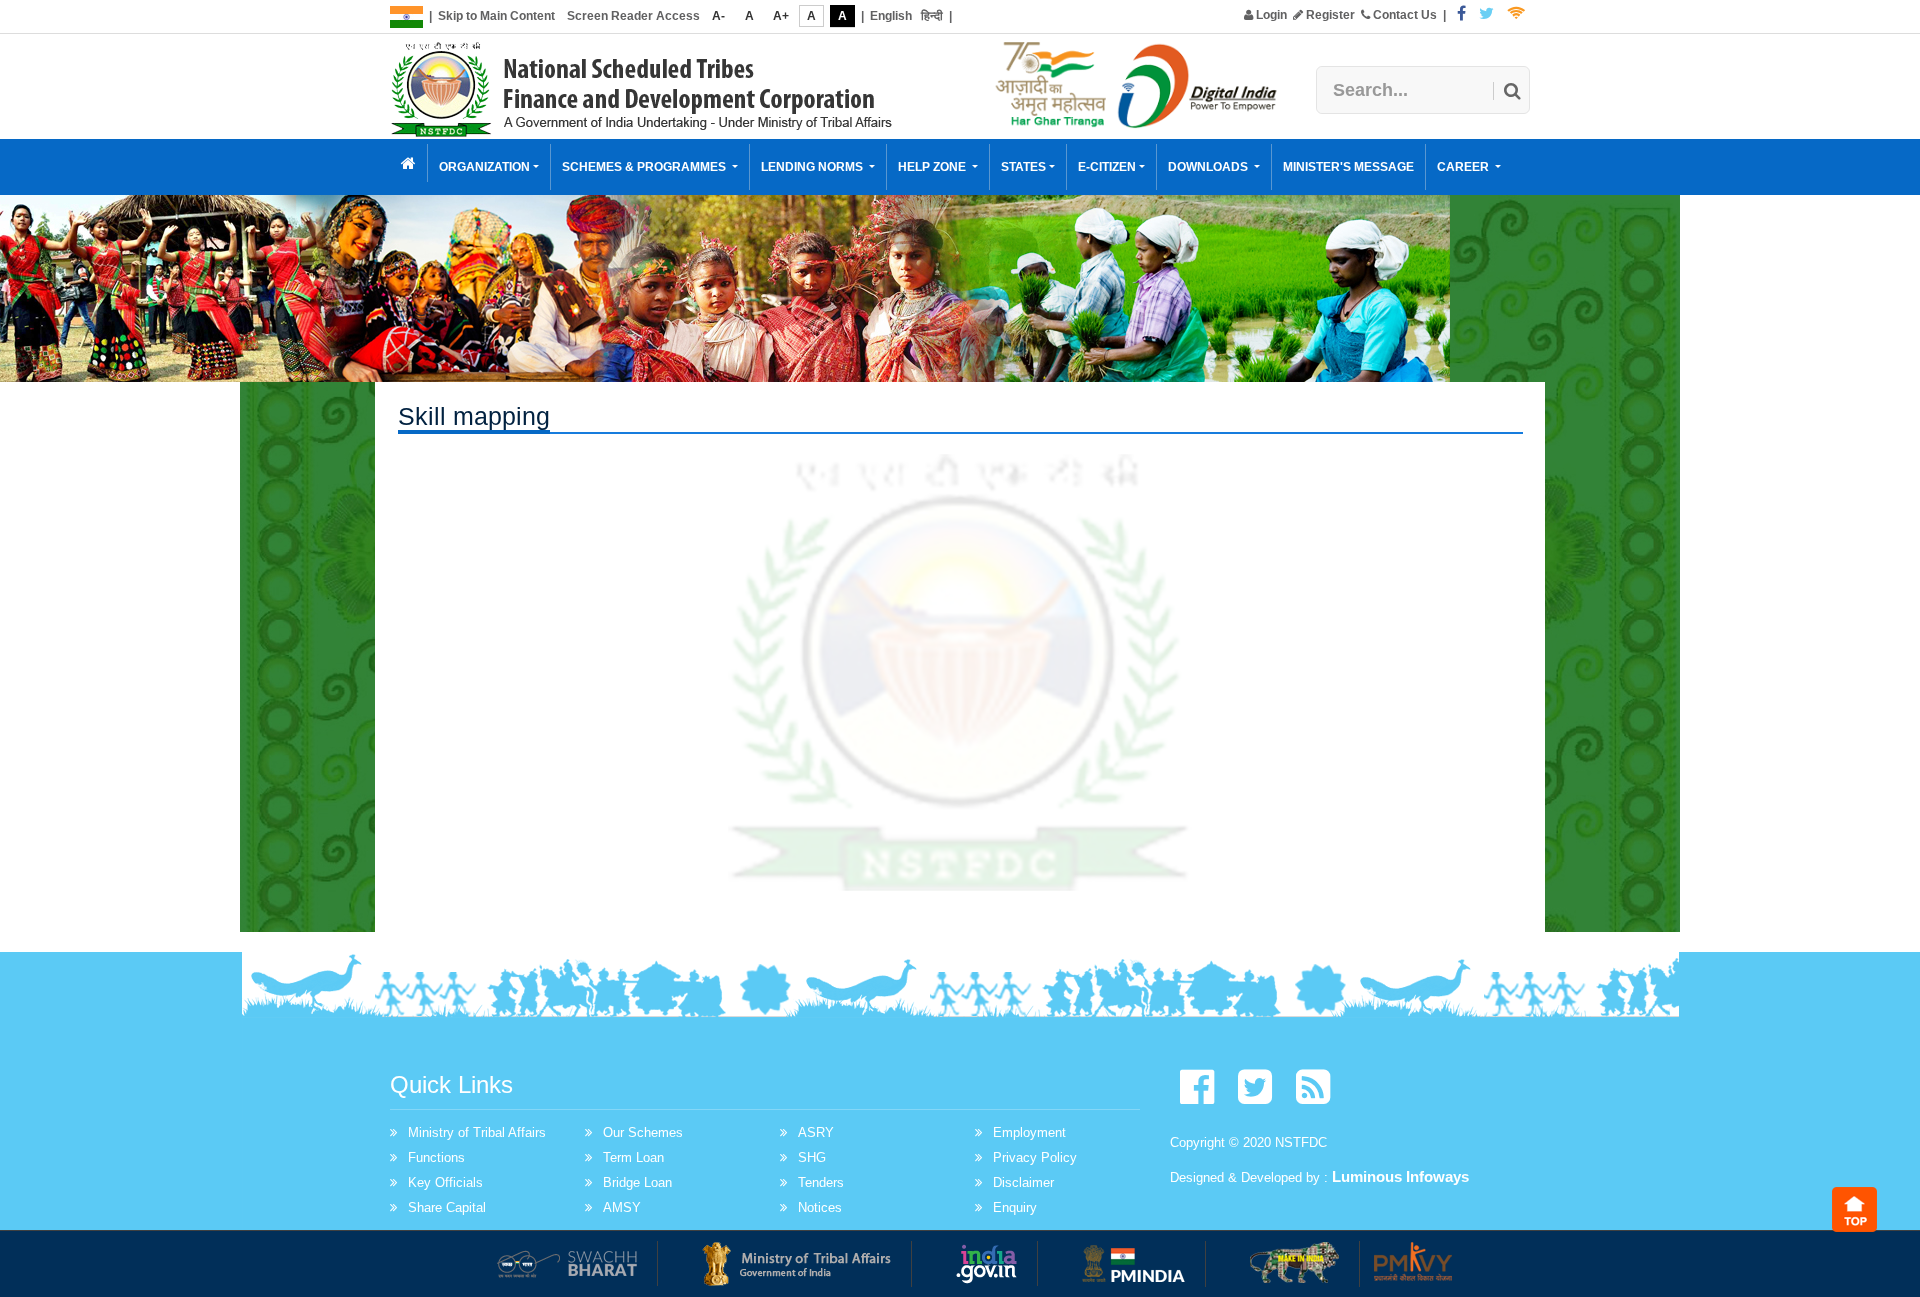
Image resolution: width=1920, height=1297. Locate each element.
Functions (436, 1157)
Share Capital (447, 1207)
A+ (781, 16)
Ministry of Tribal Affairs (477, 1132)
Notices (820, 1207)
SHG (812, 1157)
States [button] (1023, 167)
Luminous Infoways (1400, 1176)
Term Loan (633, 1157)
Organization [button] (484, 167)
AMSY (622, 1207)
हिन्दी (932, 16)
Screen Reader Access (633, 16)
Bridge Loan (637, 1182)
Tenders (821, 1182)
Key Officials (445, 1182)
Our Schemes (643, 1132)
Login (1270, 15)
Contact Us (1403, 15)
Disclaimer (1023, 1182)
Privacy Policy (1035, 1157)
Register (1329, 15)
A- (718, 16)
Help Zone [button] (933, 167)
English (891, 16)
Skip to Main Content (496, 16)
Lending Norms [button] (813, 167)
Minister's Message (1348, 167)
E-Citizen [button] (1107, 167)
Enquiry (1015, 1207)
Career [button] (1464, 167)
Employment (1029, 1132)
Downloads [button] (1209, 167)
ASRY (816, 1132)
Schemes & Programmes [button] (645, 167)
